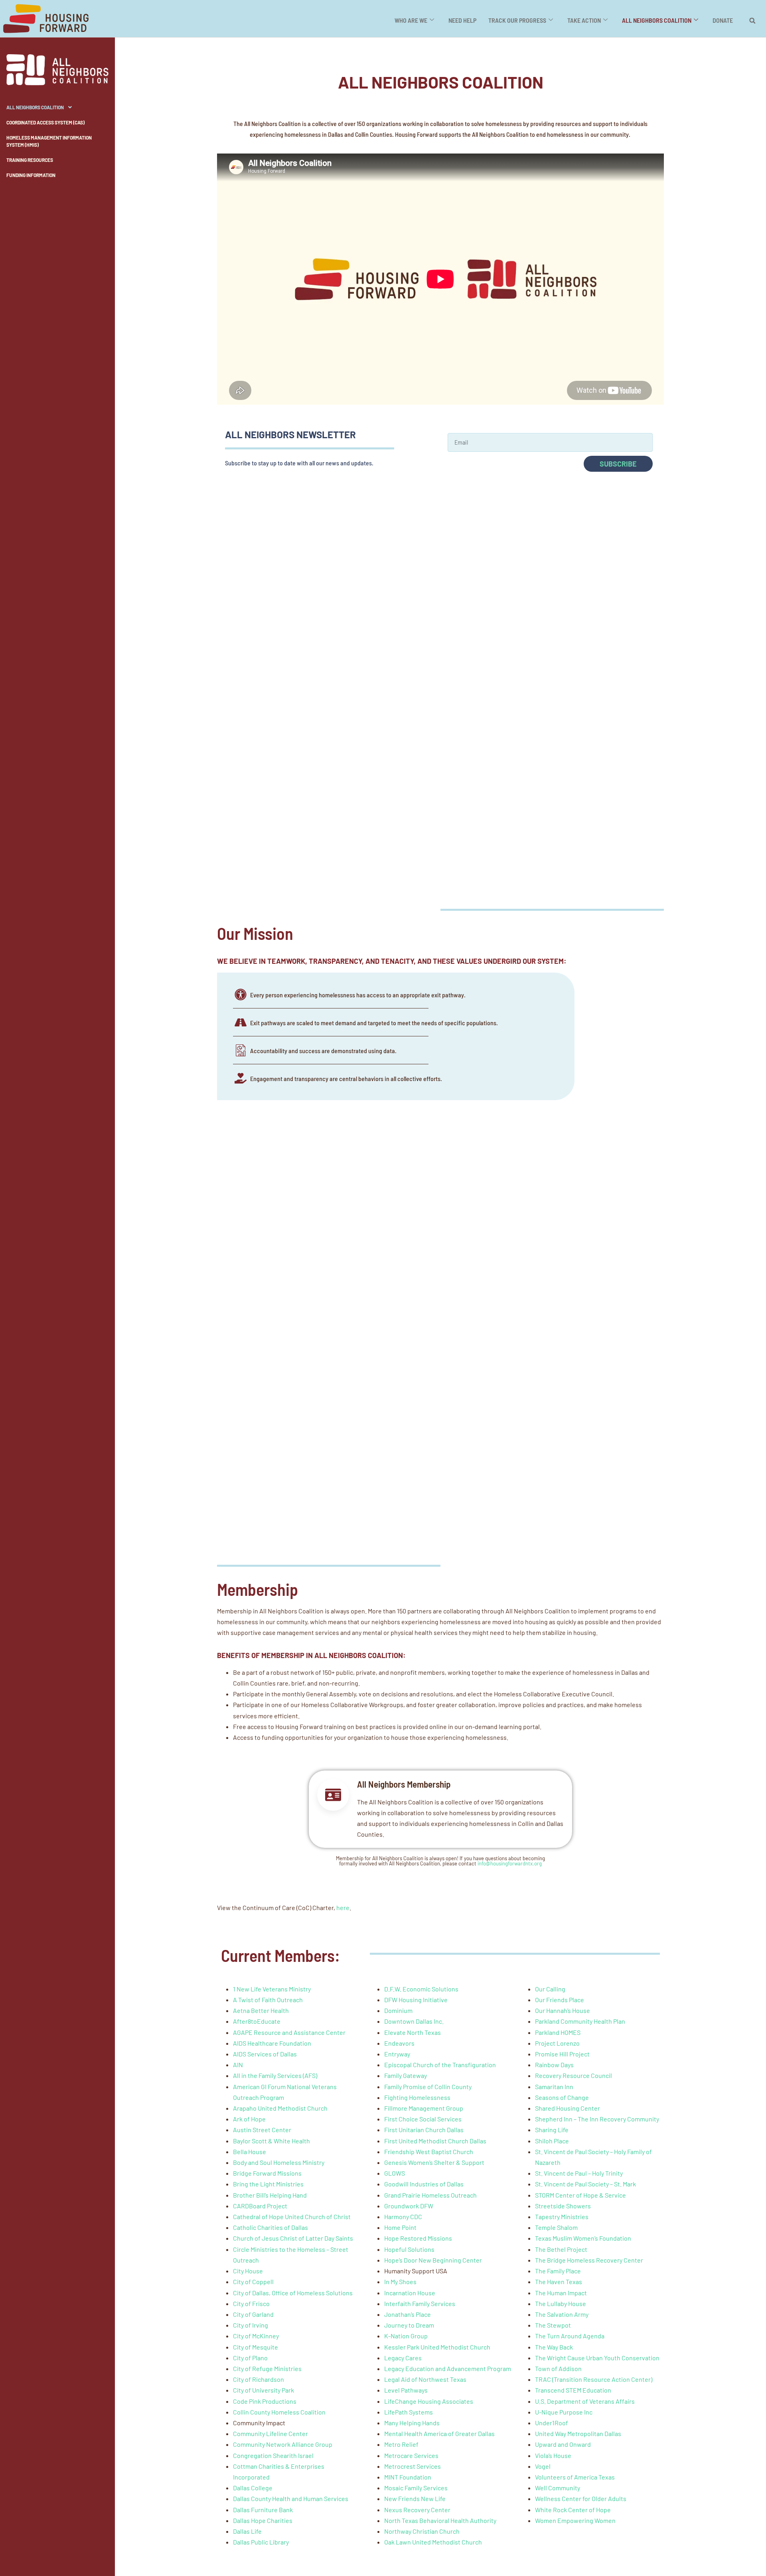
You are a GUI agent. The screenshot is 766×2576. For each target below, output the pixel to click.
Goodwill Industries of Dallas (424, 2184)
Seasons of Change (562, 2097)
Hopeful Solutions (409, 2249)
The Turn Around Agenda (570, 2336)
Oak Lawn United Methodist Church (433, 2542)
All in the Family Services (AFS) (275, 2075)
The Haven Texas (559, 2282)
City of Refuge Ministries (267, 2368)
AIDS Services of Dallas (265, 2054)
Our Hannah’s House (563, 2010)
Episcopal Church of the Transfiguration (440, 2065)
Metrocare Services (411, 2455)
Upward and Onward (563, 2444)
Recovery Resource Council (574, 2075)
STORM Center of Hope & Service (580, 2195)
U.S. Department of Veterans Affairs (585, 2401)
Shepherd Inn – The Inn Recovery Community (597, 2119)
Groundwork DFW (409, 2206)
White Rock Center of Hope (573, 2510)
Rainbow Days (554, 2065)
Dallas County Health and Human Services (291, 2498)
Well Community (558, 2488)
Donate (723, 20)
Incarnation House (410, 2293)
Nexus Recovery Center (417, 2510)
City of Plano (250, 2358)
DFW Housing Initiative (416, 2000)
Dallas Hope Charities (263, 2520)
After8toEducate (257, 2021)
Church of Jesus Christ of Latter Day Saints (293, 2238)
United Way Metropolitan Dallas (578, 2433)
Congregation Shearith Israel (273, 2455)
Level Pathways (406, 2390)
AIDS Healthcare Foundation (272, 2043)
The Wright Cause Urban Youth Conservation (597, 2358)
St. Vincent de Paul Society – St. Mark (585, 2184)
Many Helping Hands (412, 2423)
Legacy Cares (403, 2358)
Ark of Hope (249, 2119)
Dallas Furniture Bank (263, 2510)
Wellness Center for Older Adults (581, 2498)
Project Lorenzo (557, 2043)
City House (248, 2271)
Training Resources (30, 160)
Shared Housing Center (568, 2108)
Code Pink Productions (265, 2401)
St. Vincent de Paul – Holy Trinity (579, 2173)
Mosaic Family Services (416, 2488)
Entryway (397, 2054)
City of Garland (253, 2314)
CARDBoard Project (260, 2206)
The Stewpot (553, 2325)
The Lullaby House (561, 2303)
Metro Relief (401, 2444)
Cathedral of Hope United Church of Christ (292, 2217)
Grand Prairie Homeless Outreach (430, 2195)
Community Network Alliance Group (283, 2444)
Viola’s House (553, 2455)
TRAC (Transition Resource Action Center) (594, 2379)
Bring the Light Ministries (268, 2184)
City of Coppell (253, 2282)
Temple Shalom (556, 2227)
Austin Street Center (262, 2130)
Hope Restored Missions (418, 2238)
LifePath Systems (409, 2412)
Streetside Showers (563, 2206)
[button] (752, 21)
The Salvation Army (562, 2314)
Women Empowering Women (575, 2520)
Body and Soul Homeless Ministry (279, 2162)
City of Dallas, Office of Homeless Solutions (293, 2293)
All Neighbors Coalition (35, 107)
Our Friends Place (560, 2000)
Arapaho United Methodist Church (280, 2108)
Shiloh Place (552, 2141)
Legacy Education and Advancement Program (448, 2368)
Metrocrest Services (413, 2466)
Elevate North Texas (413, 2032)
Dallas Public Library (261, 2542)
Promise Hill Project (562, 2054)
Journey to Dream (409, 2325)
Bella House (250, 2152)
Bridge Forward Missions (267, 2173)
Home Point (400, 2227)
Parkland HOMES (558, 2032)
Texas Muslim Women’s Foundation (583, 2238)
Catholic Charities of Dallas (270, 2227)
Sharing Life (552, 2130)
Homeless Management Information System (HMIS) (49, 141)
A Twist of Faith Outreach (268, 2000)
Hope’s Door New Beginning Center (433, 2260)
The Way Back (554, 2347)
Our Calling (550, 1989)
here (343, 1907)
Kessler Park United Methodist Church (437, 2347)
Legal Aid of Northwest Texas (425, 2379)
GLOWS (395, 2173)
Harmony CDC (403, 2217)
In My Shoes (400, 2282)
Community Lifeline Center (270, 2433)
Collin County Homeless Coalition (279, 2412)
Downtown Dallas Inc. (414, 2021)
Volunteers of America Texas (575, 2477)
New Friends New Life (415, 2498)
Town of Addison (558, 2368)
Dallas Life (247, 2531)
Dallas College (253, 2488)
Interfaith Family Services (420, 2303)
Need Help (462, 20)
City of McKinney (256, 2336)
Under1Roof (552, 2423)
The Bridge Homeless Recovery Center (589, 2260)
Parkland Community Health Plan (580, 2021)
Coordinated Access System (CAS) (45, 122)
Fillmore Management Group (424, 2108)
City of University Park (264, 2390)
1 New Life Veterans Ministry (272, 1989)
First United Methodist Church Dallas (435, 2141)
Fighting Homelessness (417, 2097)
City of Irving (251, 2325)
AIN (238, 2065)
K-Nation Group (406, 2336)
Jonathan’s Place (408, 2314)
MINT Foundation (408, 2477)
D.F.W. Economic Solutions (421, 1989)
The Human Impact (561, 2293)
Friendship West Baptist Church (429, 2152)
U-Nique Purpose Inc (564, 2412)
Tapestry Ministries (562, 2217)
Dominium (398, 2010)
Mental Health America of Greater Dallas (439, 2433)
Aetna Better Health (261, 2010)
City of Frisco (251, 2303)
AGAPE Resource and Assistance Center (289, 2032)
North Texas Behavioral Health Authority (440, 2520)
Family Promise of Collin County (428, 2087)
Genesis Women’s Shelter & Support (434, 2162)
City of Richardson (259, 2379)
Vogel (543, 2466)
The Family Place (558, 2271)
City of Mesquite (256, 2347)
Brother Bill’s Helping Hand (270, 2195)
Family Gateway (406, 2075)
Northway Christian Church (422, 2531)
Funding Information (31, 175)
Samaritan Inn (554, 2087)
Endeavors (399, 2043)
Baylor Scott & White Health (271, 2141)
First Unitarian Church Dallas (424, 2130)
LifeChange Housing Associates (429, 2401)
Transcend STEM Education (573, 2390)
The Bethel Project (561, 2249)
